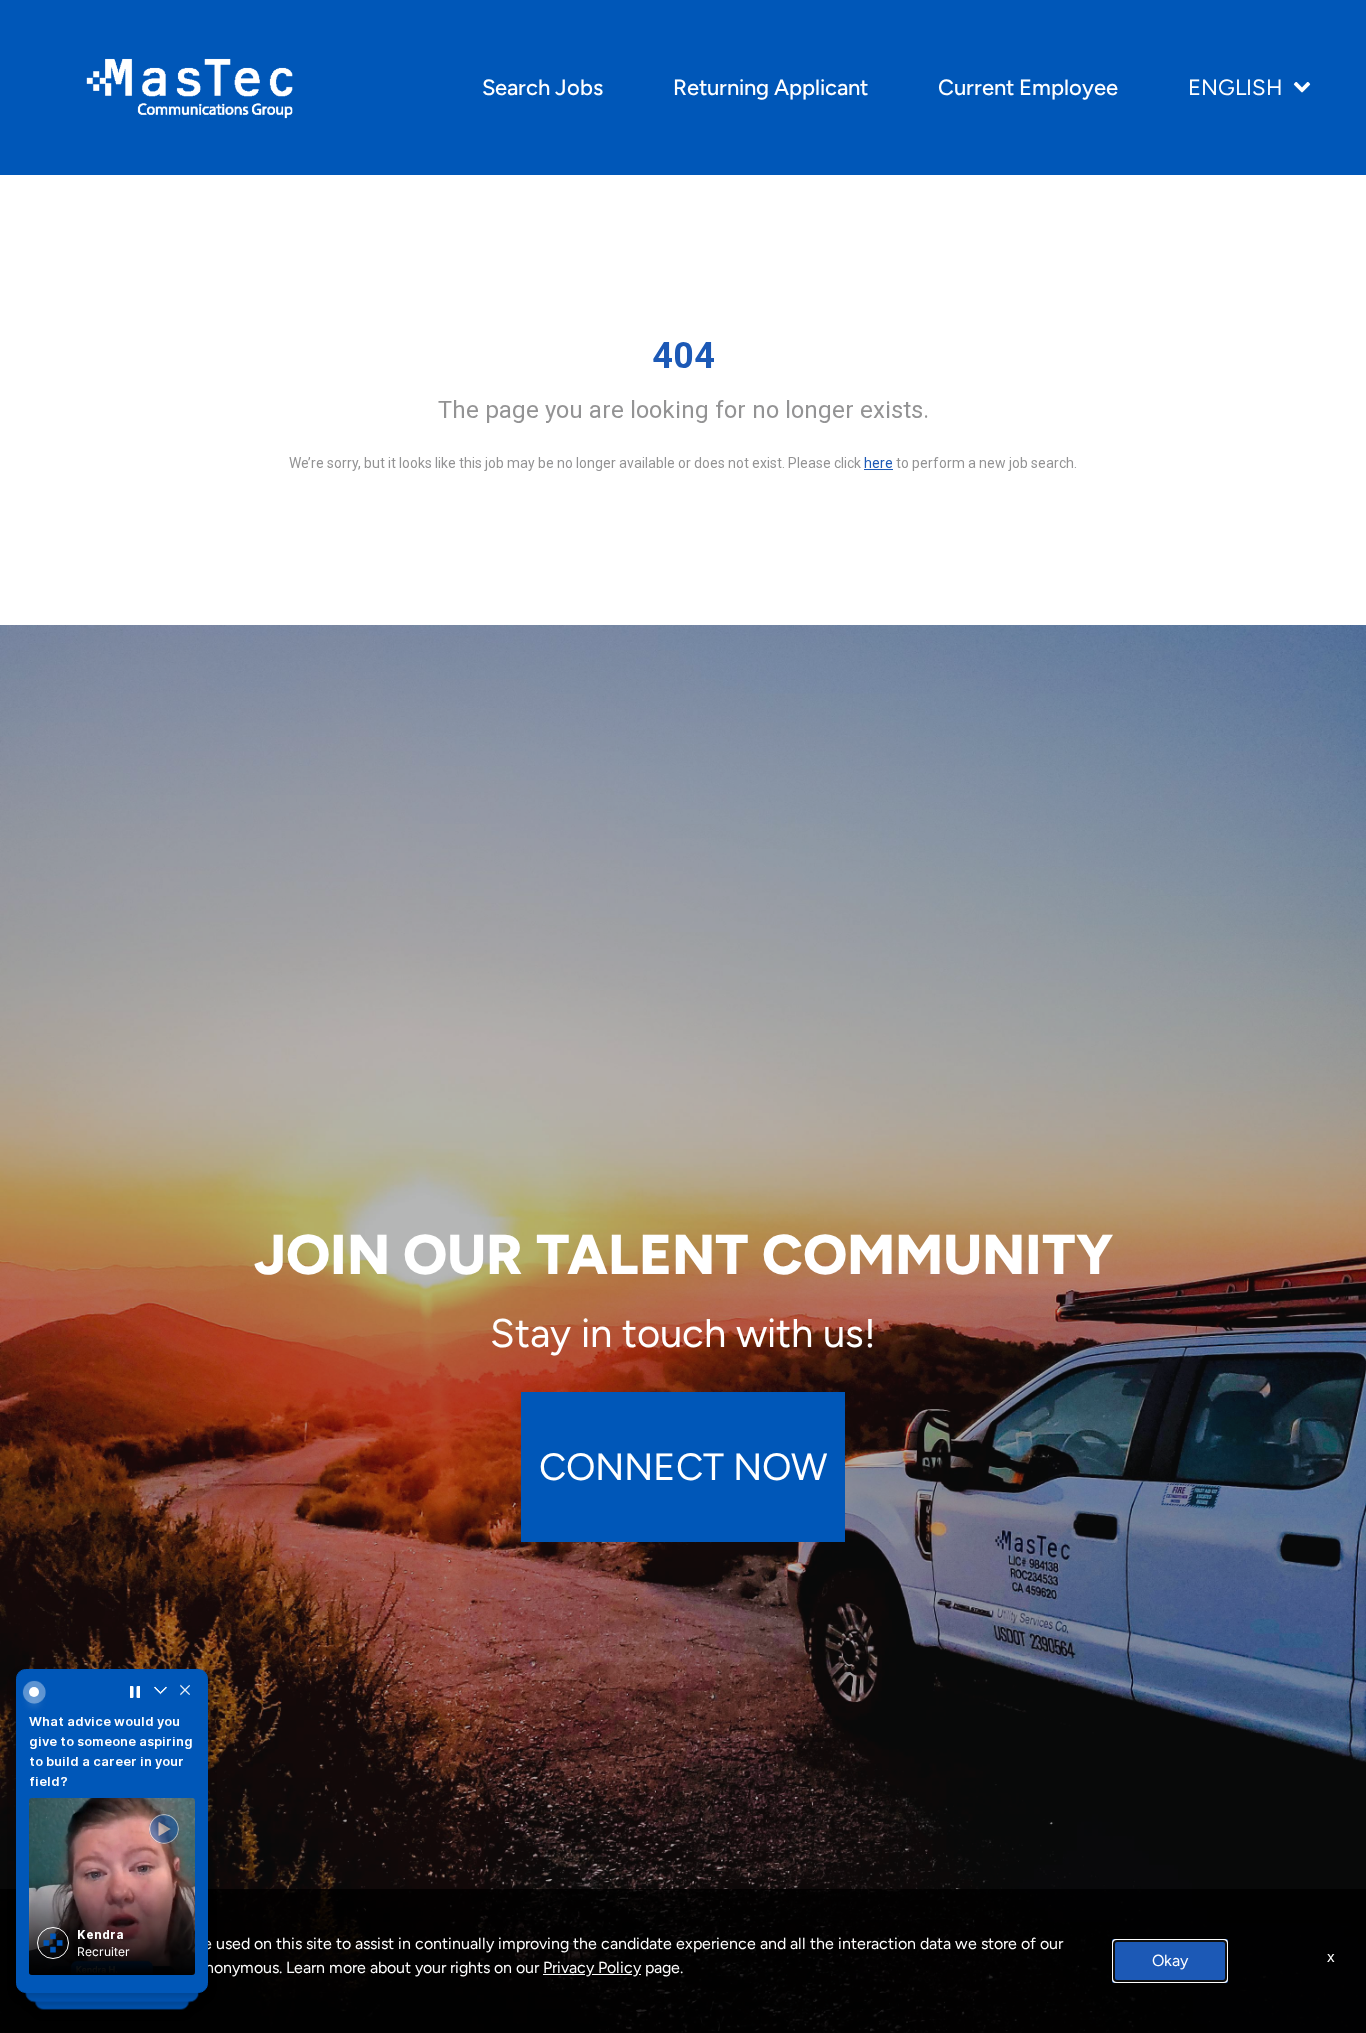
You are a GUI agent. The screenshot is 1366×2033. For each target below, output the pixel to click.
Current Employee (1028, 87)
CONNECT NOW (683, 1466)
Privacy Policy (592, 1967)
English (1235, 87)
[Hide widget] (182, 1696)
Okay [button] (1170, 1960)
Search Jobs (542, 87)
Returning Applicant (770, 87)
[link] (112, 1875)
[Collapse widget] (158, 1696)
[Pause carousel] (134, 1696)
